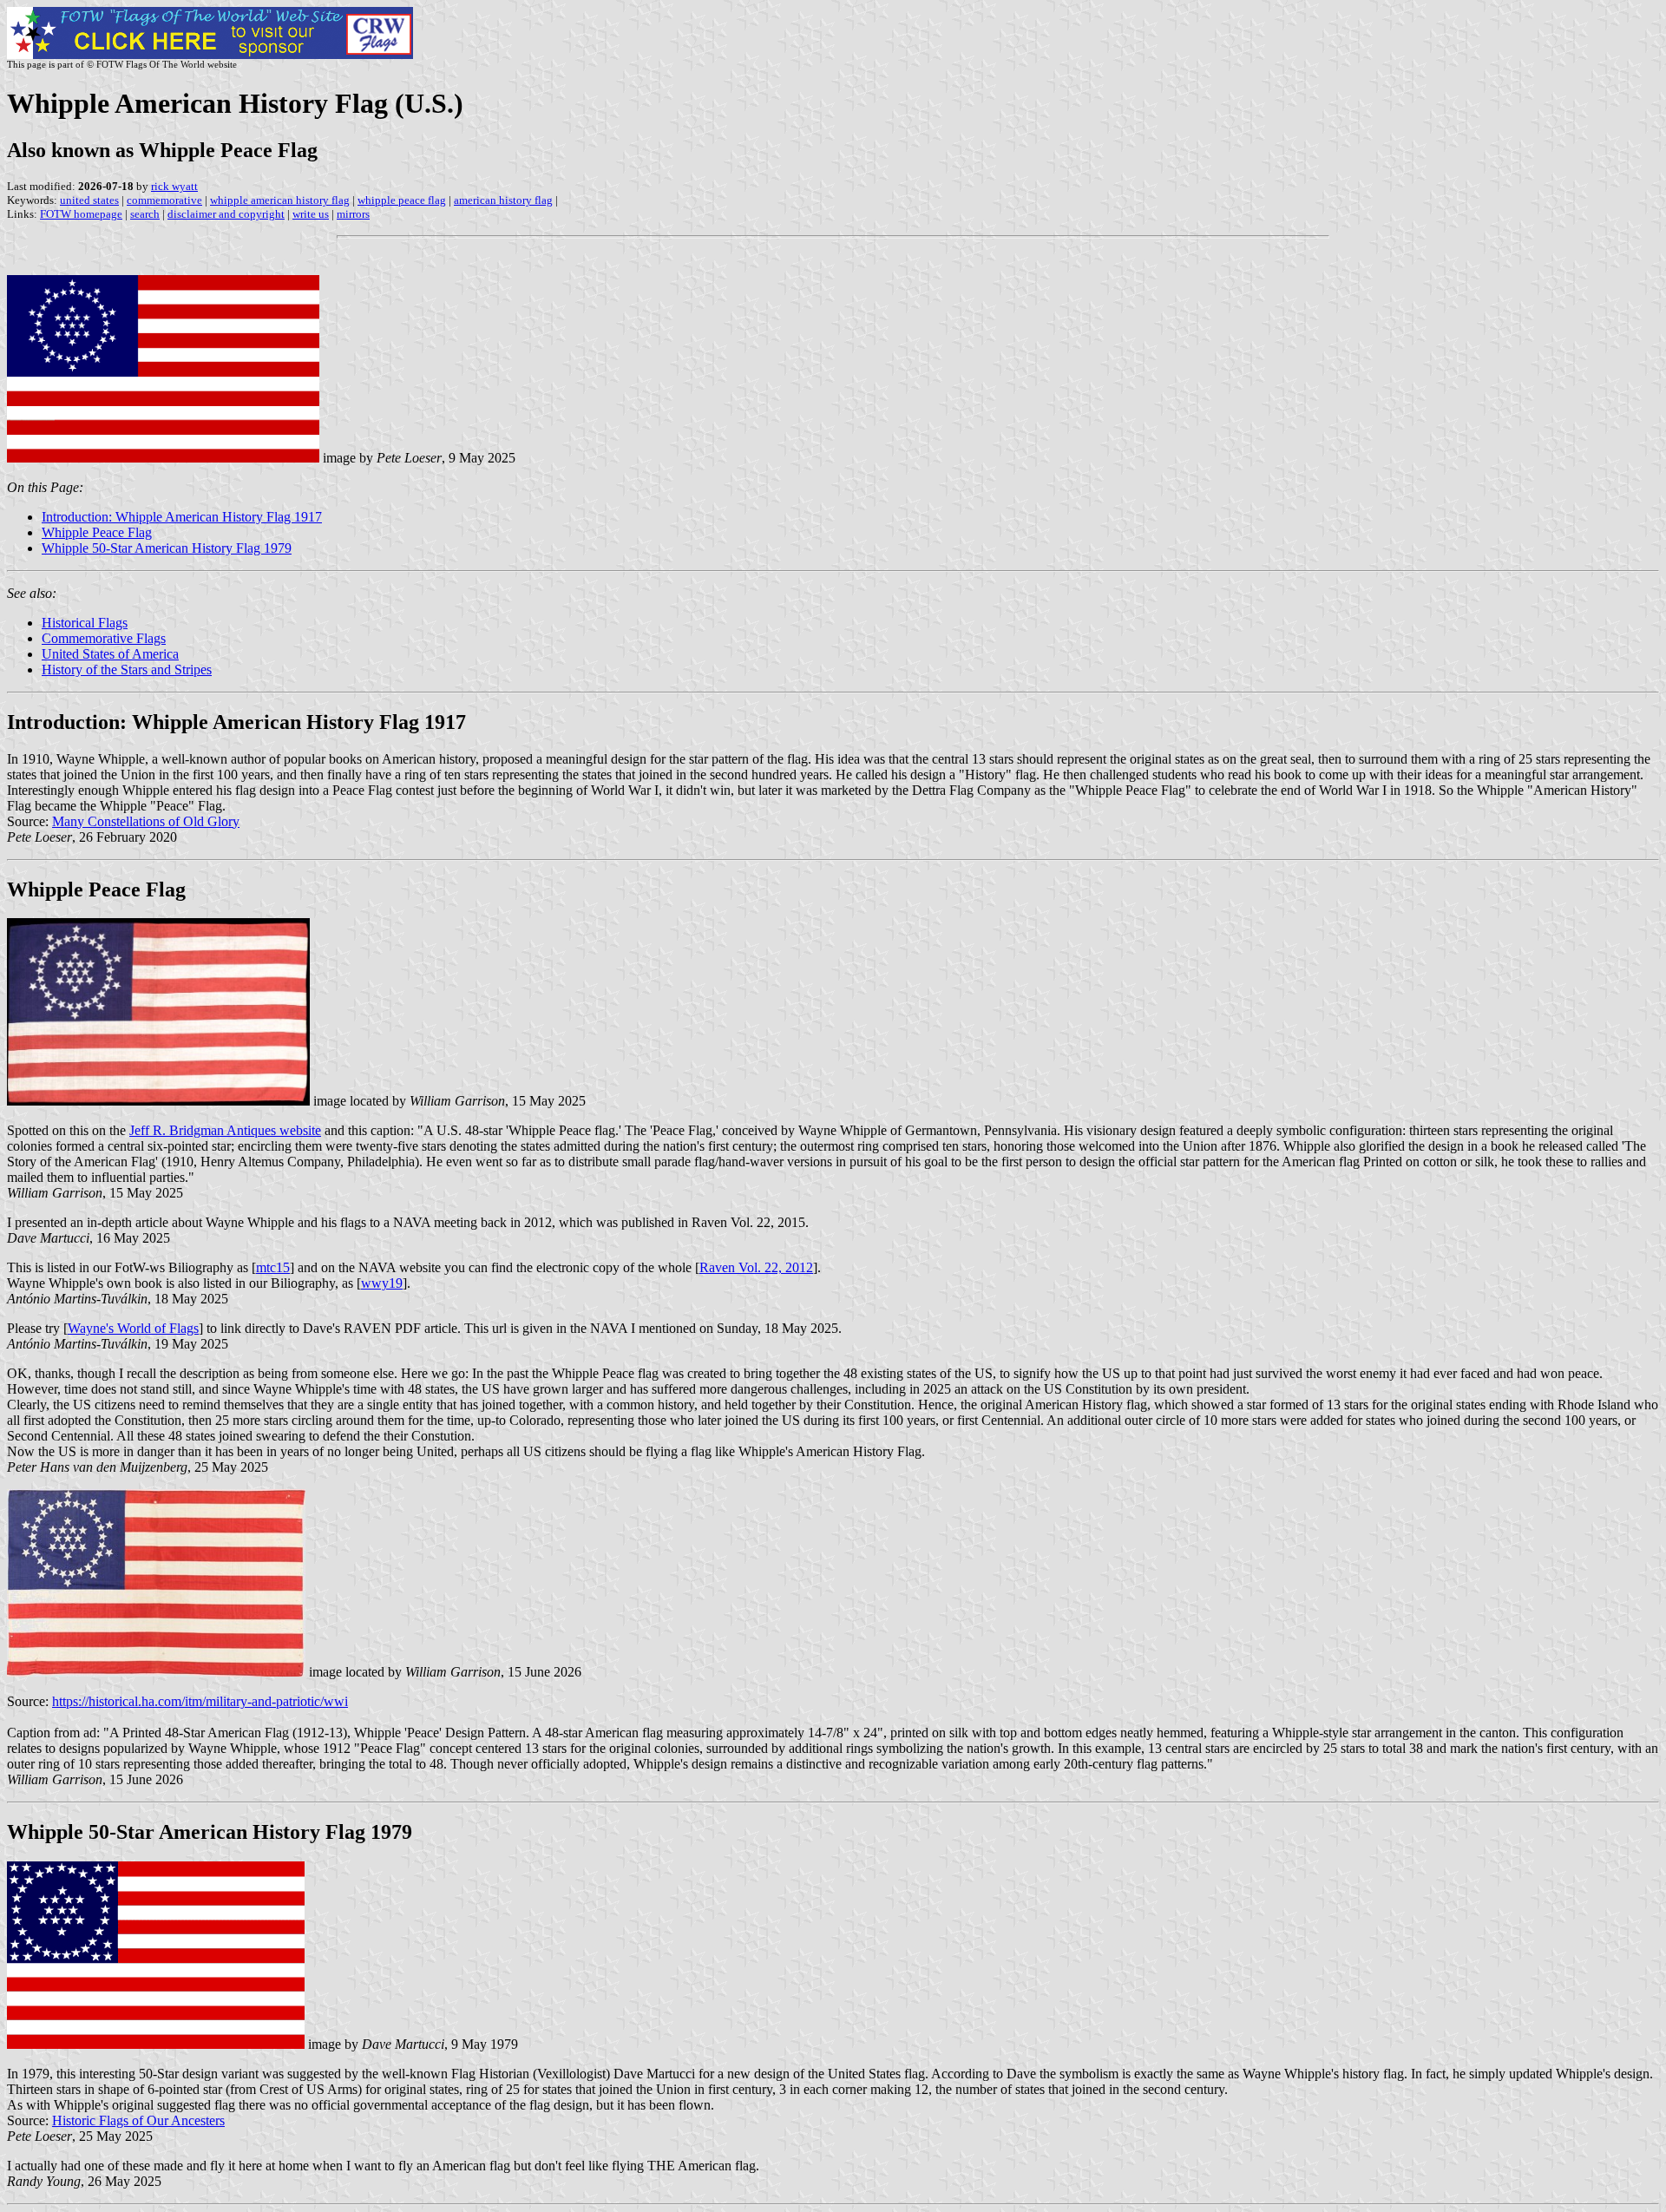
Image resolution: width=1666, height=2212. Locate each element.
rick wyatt (174, 186)
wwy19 (382, 1283)
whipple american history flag (280, 200)
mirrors (353, 214)
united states (89, 200)
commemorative (164, 200)
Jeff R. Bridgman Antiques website (225, 1130)
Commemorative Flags (104, 638)
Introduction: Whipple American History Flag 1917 (182, 517)
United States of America (110, 654)
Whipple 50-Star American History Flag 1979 (167, 548)
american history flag (503, 200)
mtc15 (273, 1267)
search (145, 214)
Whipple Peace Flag (97, 532)
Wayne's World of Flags (133, 1328)
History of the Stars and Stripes (127, 670)
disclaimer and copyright (226, 214)
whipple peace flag (402, 200)
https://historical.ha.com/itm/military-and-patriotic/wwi (200, 1701)
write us (311, 214)
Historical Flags (85, 623)
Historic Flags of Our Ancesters (138, 2120)
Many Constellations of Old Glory (146, 821)
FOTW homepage (81, 214)
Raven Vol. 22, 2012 (756, 1267)
